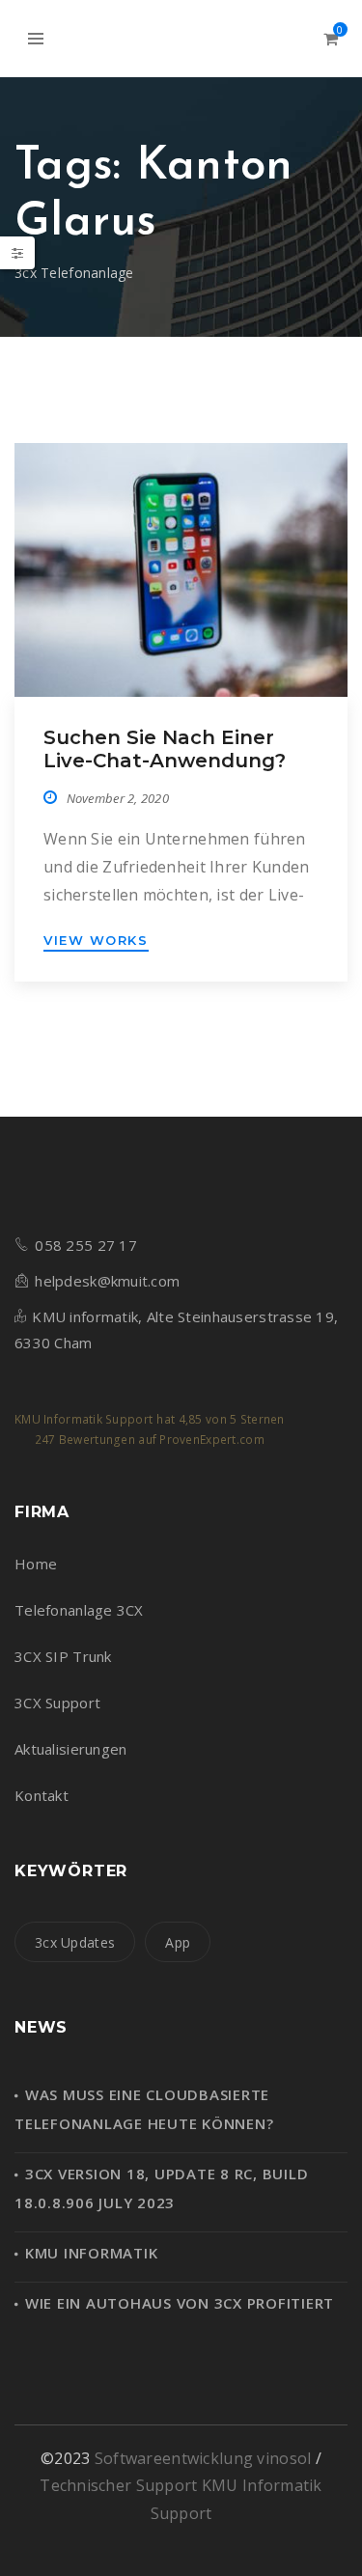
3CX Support (57, 1703)
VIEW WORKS (96, 940)
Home (36, 1564)
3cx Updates (75, 1942)
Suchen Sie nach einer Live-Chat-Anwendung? (165, 749)
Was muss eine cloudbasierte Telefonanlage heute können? (144, 2109)
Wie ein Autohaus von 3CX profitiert (180, 2303)
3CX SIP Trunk (63, 1656)
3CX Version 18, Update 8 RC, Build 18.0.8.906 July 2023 (161, 2188)
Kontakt (42, 1795)
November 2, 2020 (118, 798)
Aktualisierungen (70, 1749)
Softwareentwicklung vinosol (205, 2458)
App (178, 1942)
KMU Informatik (91, 2253)
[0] (331, 39)
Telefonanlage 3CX (79, 1610)
